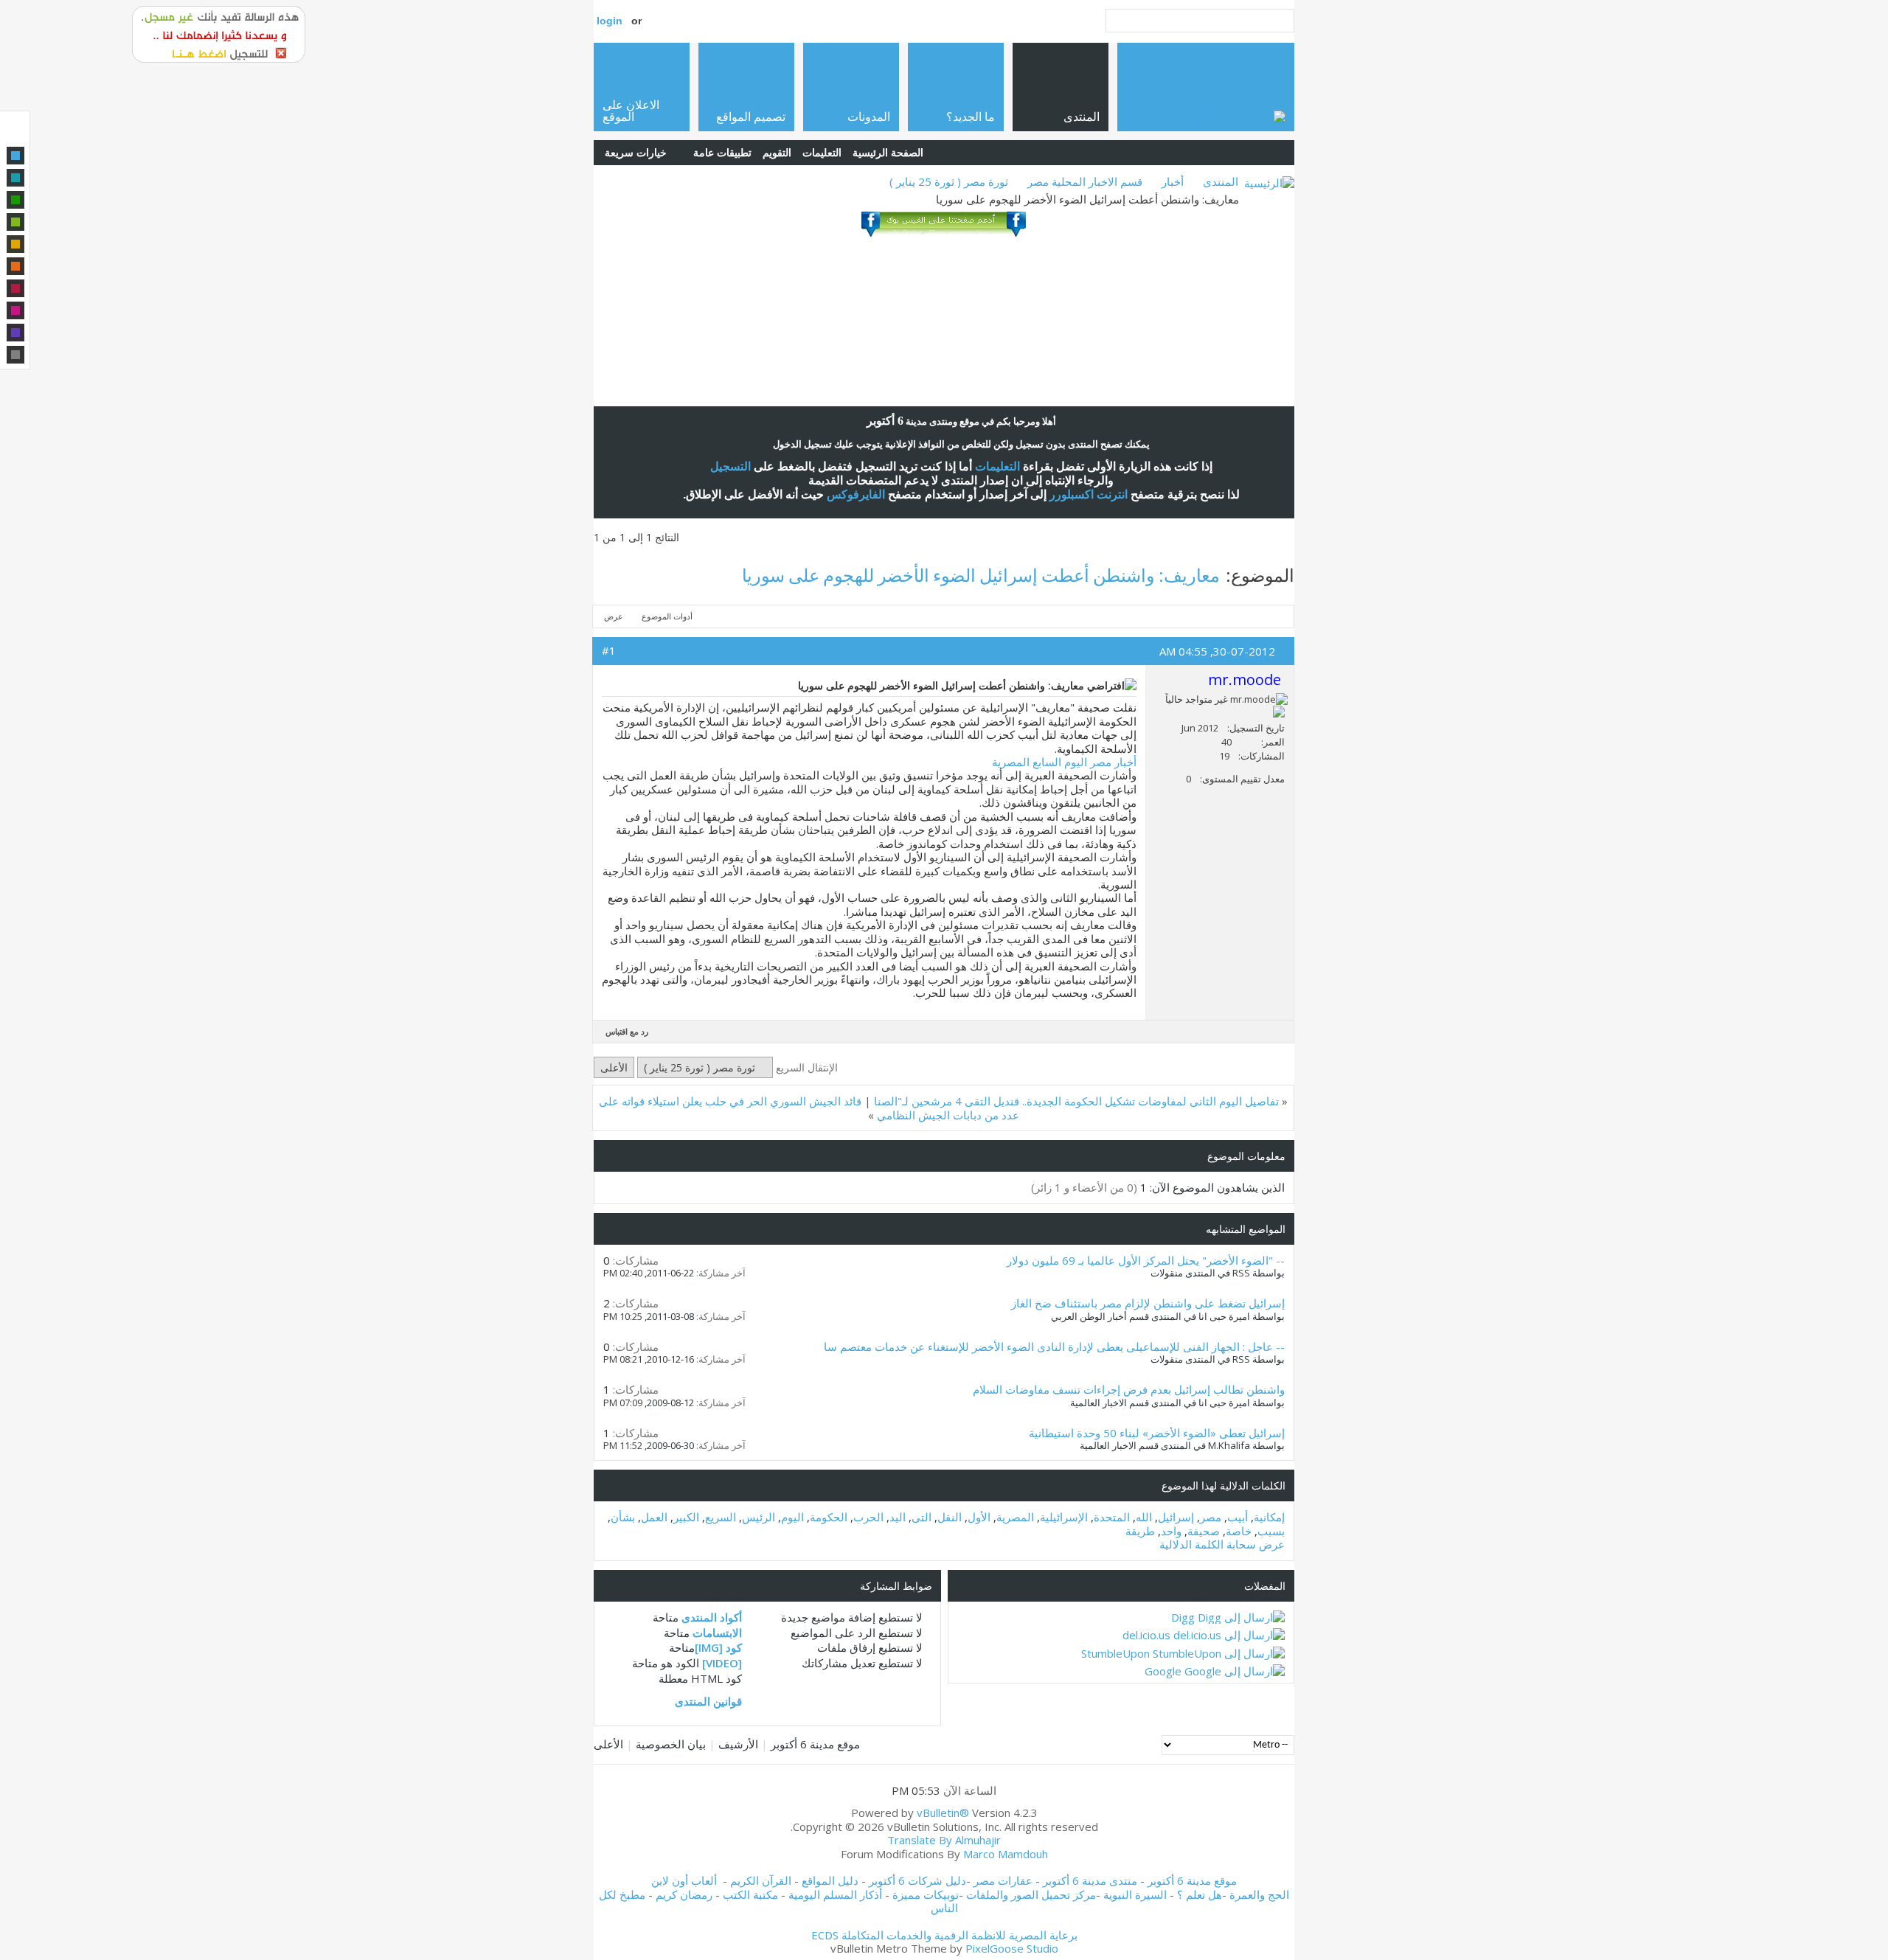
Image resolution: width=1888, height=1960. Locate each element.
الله (1144, 1517)
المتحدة (1112, 1517)
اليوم (792, 1517)
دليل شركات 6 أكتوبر (917, 1880)
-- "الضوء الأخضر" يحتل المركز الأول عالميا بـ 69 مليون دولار (1146, 1260)
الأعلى (614, 1067)
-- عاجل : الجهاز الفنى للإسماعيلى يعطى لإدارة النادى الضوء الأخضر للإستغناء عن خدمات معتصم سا (1054, 1346)
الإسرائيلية (1064, 1517)
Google (1163, 1671)
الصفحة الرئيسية (888, 152)
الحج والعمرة (1259, 1894)
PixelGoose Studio (1012, 1948)
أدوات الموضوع (667, 616)
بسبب (1271, 1531)
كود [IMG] (718, 1647)
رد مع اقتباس (627, 1031)
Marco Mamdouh (1006, 1854)
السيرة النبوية (1136, 1894)
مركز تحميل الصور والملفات (1031, 1894)
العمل (654, 1517)
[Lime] (15, 222)
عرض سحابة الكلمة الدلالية (1222, 1544)
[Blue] (15, 156)
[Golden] (15, 244)
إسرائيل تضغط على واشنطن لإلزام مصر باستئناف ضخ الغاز (1148, 1303)
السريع (721, 1517)
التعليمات (822, 152)
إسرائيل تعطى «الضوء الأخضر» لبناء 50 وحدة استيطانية (1157, 1433)
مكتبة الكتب (750, 1894)
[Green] (15, 200)
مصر (1211, 1517)
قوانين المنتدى (708, 1701)
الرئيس (759, 1517)
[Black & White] (15, 355)
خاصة (1239, 1531)
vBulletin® (943, 1813)
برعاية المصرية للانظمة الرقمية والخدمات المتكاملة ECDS (944, 1935)
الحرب (868, 1517)
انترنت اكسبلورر (1089, 494)
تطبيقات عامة (722, 152)
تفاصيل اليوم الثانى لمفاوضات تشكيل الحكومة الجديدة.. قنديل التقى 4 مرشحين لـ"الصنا (1076, 1101)
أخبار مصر (1113, 762)
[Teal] (15, 178)
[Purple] (15, 333)
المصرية (1015, 1517)
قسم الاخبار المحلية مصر (1085, 181)
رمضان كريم (684, 1894)
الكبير (686, 1517)
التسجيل (730, 466)
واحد (1171, 1531)
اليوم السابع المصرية (1040, 762)
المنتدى (1221, 181)
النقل (950, 1517)
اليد (898, 1517)
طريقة (1140, 1531)
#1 (609, 650)
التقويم (777, 152)
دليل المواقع (830, 1880)
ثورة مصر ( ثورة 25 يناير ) (949, 181)
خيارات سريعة (636, 152)
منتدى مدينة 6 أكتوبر (1090, 1880)
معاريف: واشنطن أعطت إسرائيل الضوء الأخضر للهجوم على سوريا (981, 575)
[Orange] (15, 266)
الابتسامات (717, 1633)
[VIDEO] (722, 1663)
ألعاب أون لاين (684, 1880)
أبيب (1238, 1517)
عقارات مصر (1003, 1880)
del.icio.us (1146, 1635)
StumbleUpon (1115, 1653)
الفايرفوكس (856, 494)
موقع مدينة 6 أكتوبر (815, 1744)
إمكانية (1269, 1517)
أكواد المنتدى (712, 1617)
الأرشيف (738, 1744)
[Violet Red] (15, 310)
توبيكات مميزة (926, 1894)
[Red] (15, 288)
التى (922, 1517)
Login (610, 21)
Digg (1183, 1617)
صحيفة (1204, 1531)
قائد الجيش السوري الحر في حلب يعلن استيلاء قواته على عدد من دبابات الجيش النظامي (809, 1108)
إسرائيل (1176, 1517)
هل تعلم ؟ (1200, 1894)
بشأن (623, 1517)
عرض (614, 616)
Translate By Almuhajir (944, 1840)
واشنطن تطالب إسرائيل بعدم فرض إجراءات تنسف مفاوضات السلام (1129, 1389)
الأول (979, 1517)
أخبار (1173, 181)
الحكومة (829, 1517)
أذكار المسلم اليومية (835, 1894)
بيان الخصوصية (671, 1744)
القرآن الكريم (761, 1880)
